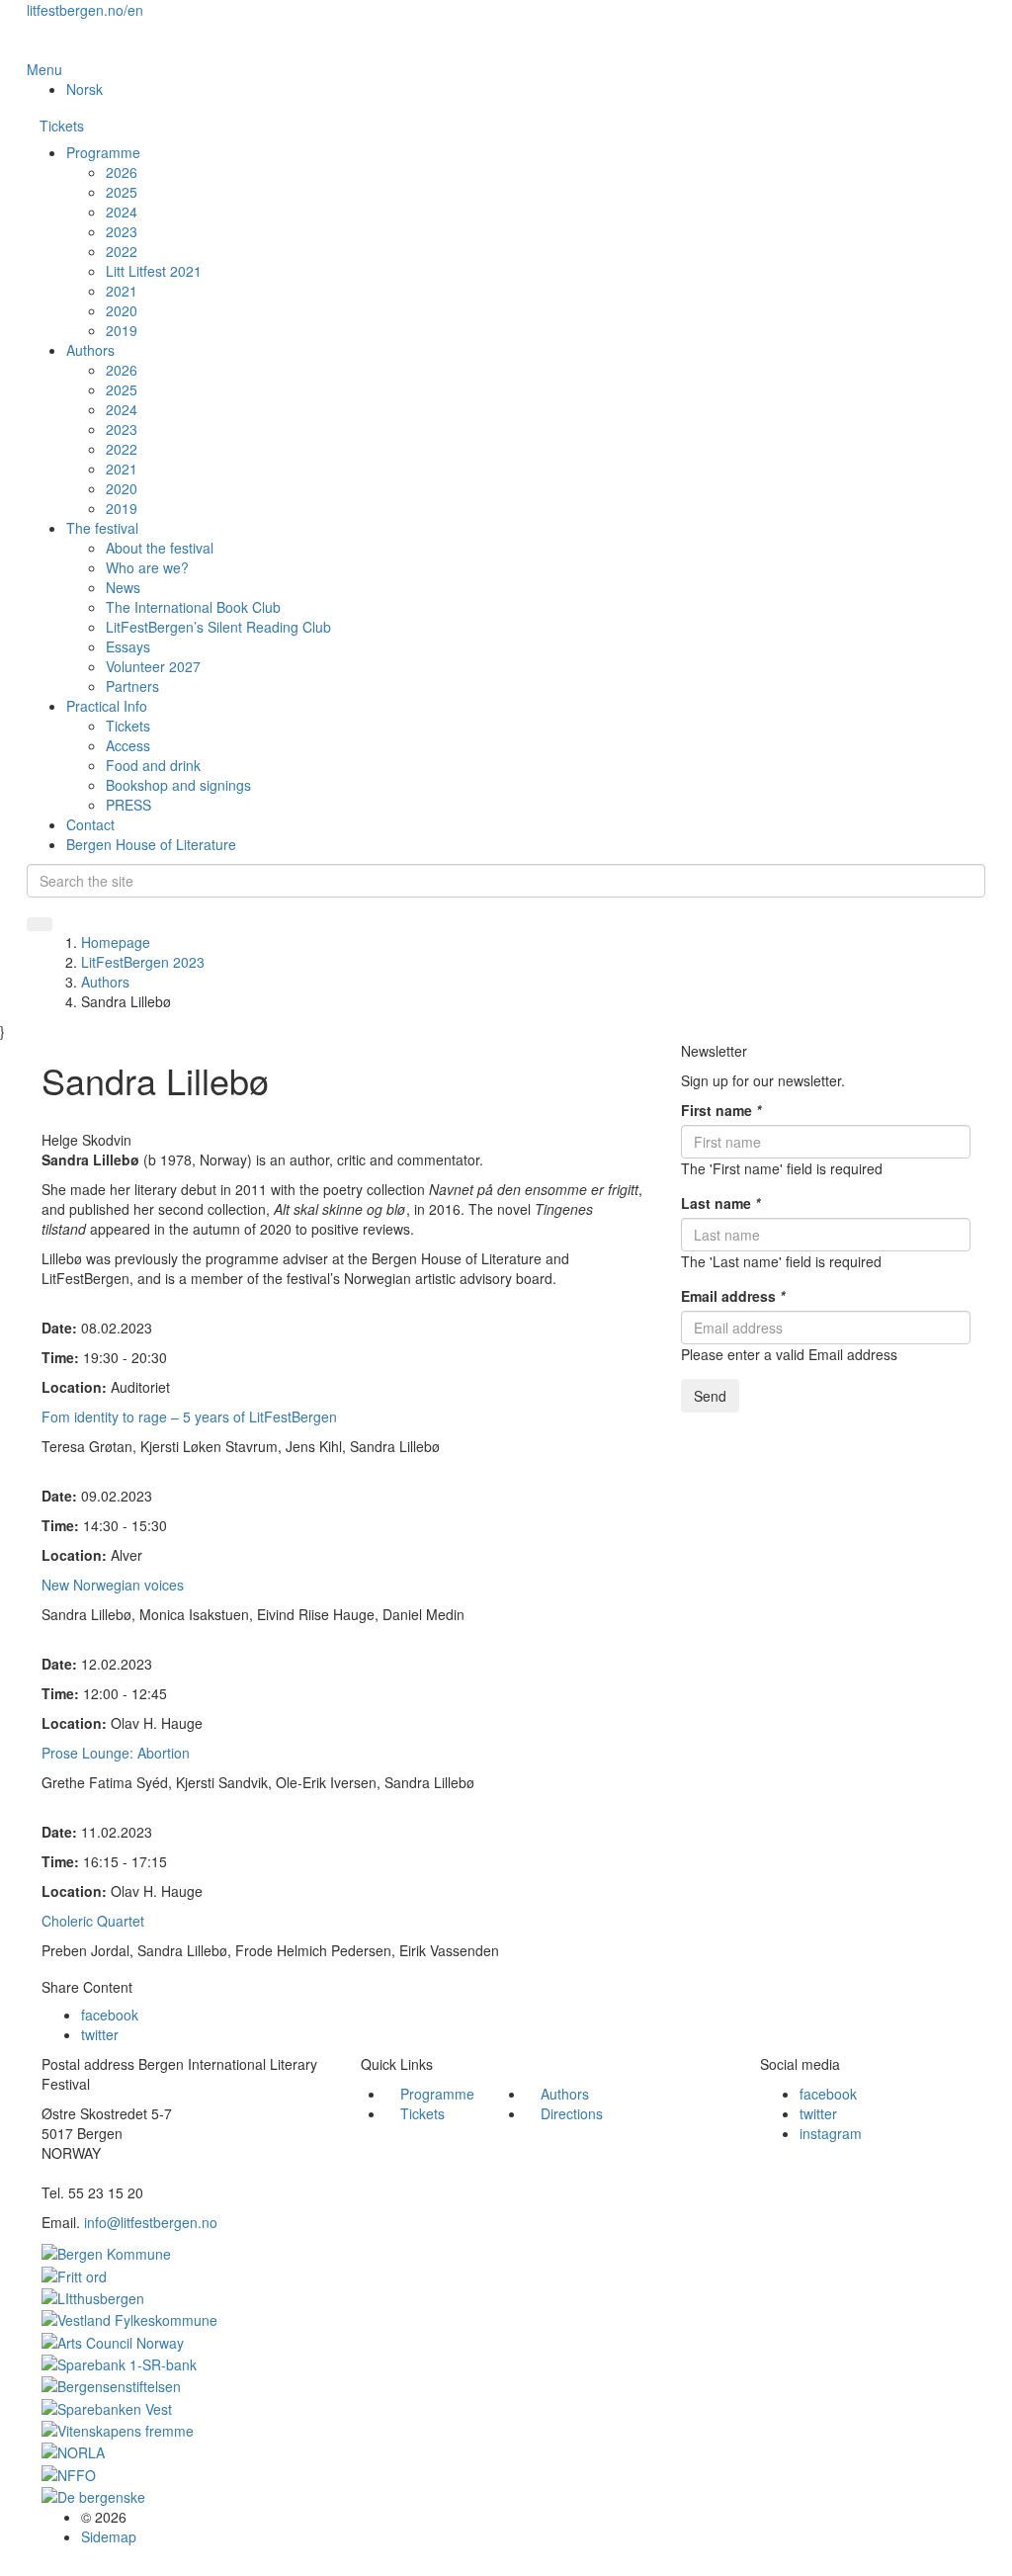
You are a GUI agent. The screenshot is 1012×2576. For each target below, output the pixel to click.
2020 (122, 310)
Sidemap (109, 2536)
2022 (122, 251)
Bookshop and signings (178, 785)
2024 (122, 212)
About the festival (160, 548)
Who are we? (147, 567)
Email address (733, 1296)
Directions (572, 2113)
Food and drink (153, 765)
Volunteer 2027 (153, 666)
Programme (103, 152)
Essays (128, 646)
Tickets (62, 126)
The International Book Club (193, 607)
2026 (122, 172)
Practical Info (107, 706)
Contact (90, 824)
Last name (720, 1203)
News (123, 587)
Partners (132, 686)
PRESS (128, 805)
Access (128, 745)
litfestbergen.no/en (85, 10)
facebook (110, 2015)
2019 (122, 330)
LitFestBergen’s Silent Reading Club (218, 627)
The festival (102, 528)
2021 (122, 291)
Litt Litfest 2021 (154, 271)
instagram (831, 2133)
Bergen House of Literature (151, 844)
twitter (100, 2034)
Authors (90, 350)
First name (721, 1110)
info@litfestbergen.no (151, 2222)
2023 (122, 231)
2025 (122, 192)
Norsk (84, 89)
